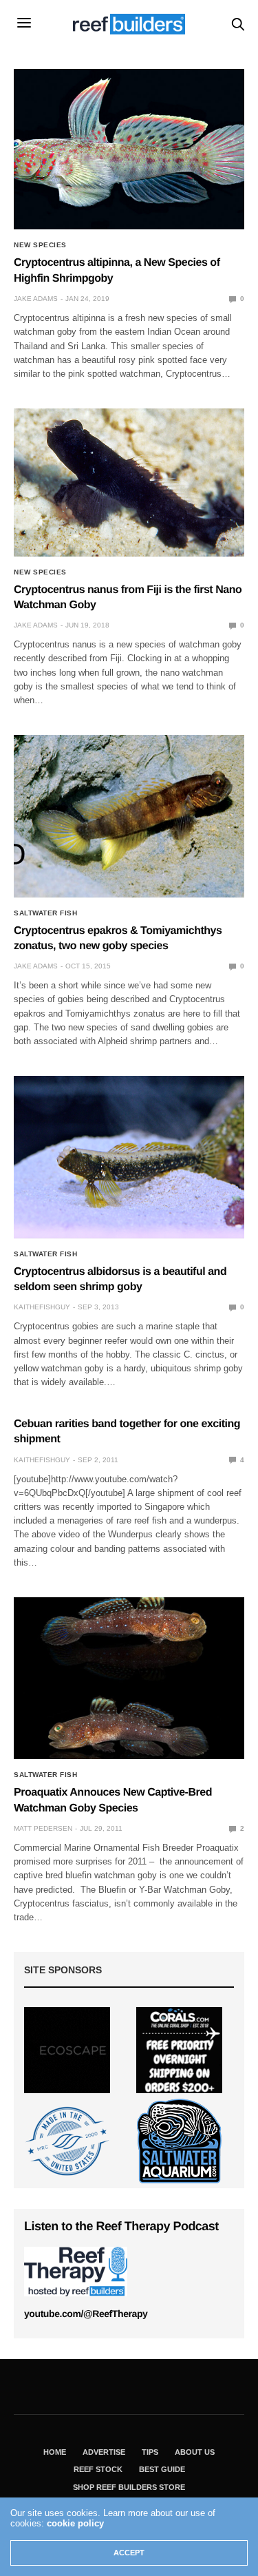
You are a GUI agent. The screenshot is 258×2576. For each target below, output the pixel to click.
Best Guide (162, 2469)
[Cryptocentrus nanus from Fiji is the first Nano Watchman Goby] (129, 482)
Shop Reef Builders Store (129, 2487)
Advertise (104, 2452)
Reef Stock (98, 2469)
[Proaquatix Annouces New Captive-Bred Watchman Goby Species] (129, 1679)
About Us (195, 2452)
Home (55, 2452)
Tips (150, 2452)
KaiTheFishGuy (42, 1307)
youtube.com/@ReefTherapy (86, 2314)
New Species (40, 245)
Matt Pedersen (43, 1828)
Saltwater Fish (45, 913)
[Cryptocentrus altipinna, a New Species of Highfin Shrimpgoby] (129, 149)
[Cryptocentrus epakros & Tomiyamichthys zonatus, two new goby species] (129, 816)
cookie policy (75, 2523)
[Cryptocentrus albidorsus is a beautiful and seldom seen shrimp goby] (129, 1157)
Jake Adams (36, 299)
